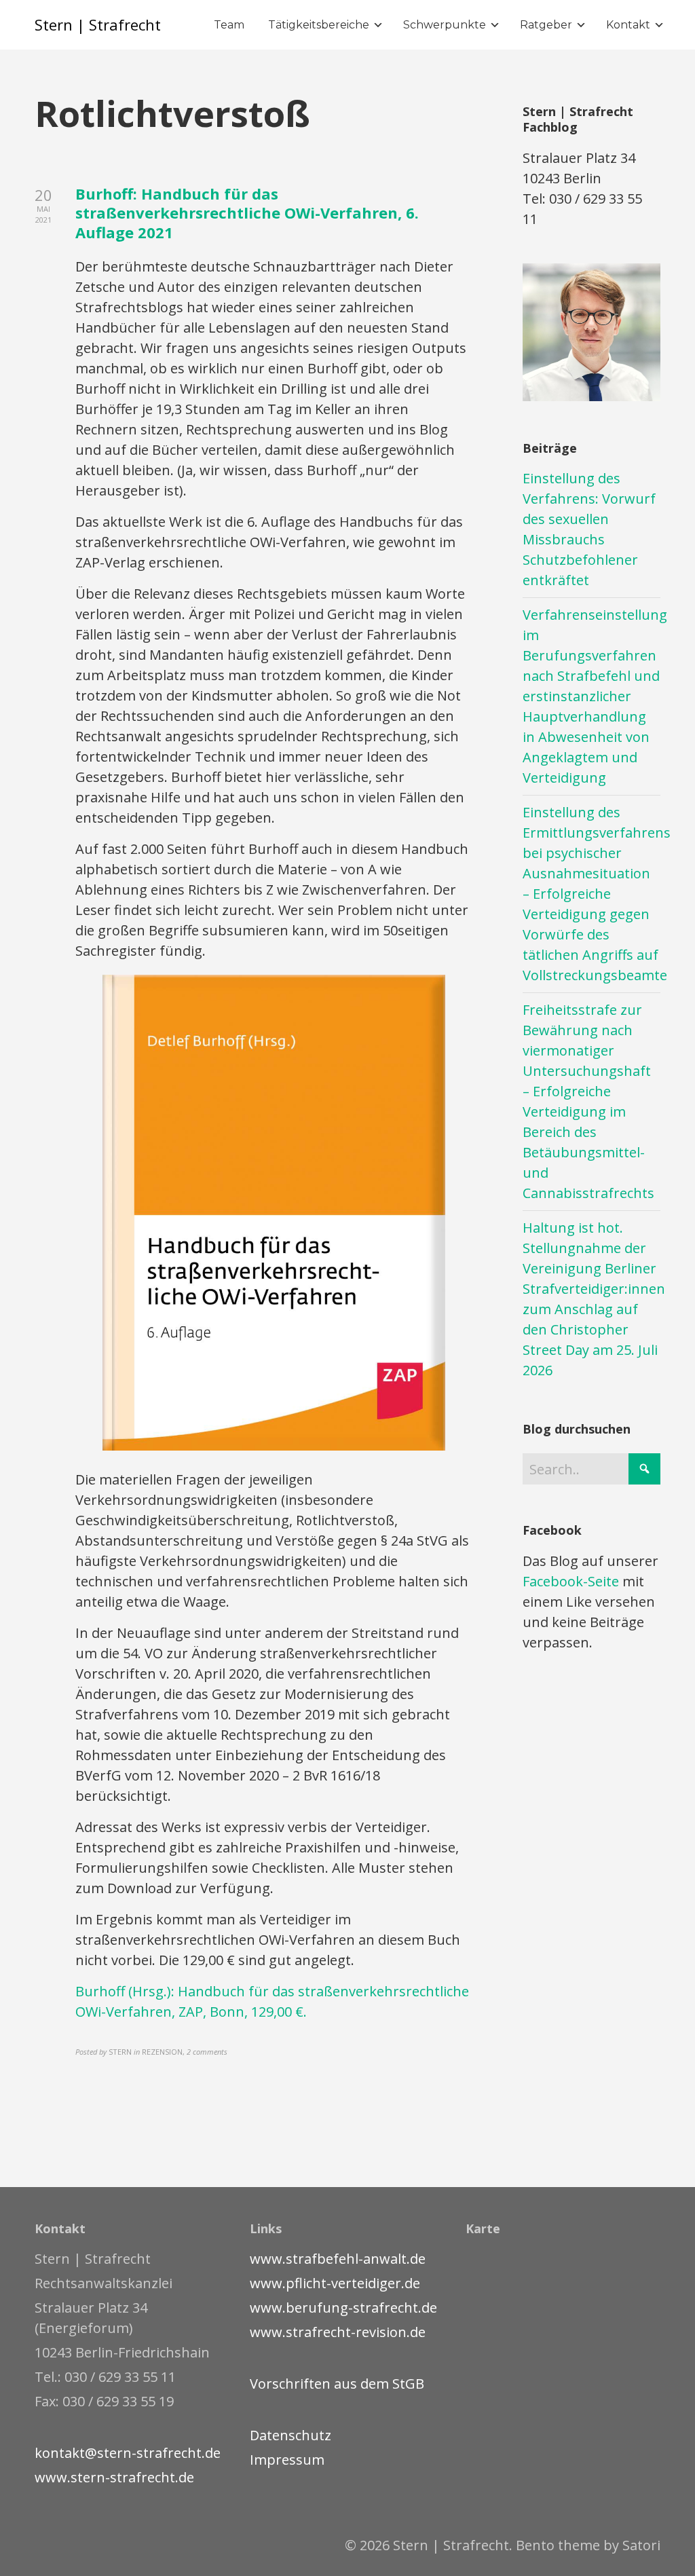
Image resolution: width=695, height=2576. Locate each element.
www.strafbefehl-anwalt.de (338, 2259)
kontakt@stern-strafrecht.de (128, 2453)
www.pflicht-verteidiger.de (335, 2283)
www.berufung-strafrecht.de (343, 2308)
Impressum (287, 2460)
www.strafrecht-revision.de (338, 2332)
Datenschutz (290, 2435)
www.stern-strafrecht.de (114, 2477)
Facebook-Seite (571, 1581)
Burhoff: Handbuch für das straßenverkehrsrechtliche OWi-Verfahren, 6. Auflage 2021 (247, 213)
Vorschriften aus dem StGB (337, 2384)
